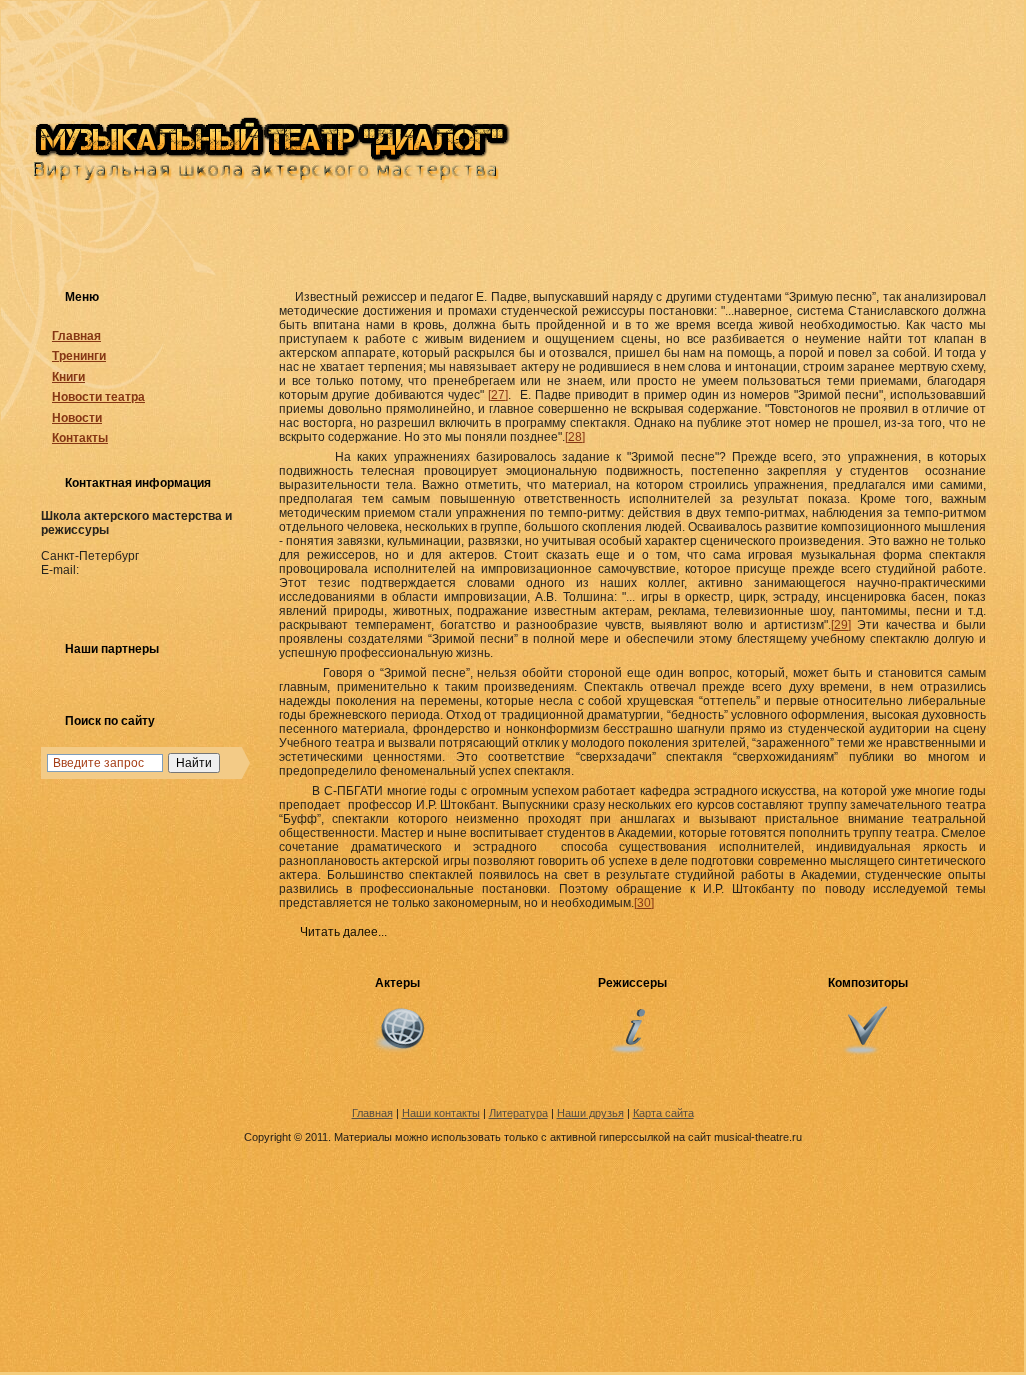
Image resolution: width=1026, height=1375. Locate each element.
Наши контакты (441, 1113)
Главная (76, 336)
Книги (68, 377)
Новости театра (98, 397)
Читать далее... (343, 932)
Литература (518, 1113)
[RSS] (52, 1115)
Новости (77, 418)
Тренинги (79, 356)
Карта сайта (663, 1113)
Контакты (80, 438)
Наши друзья (590, 1113)
